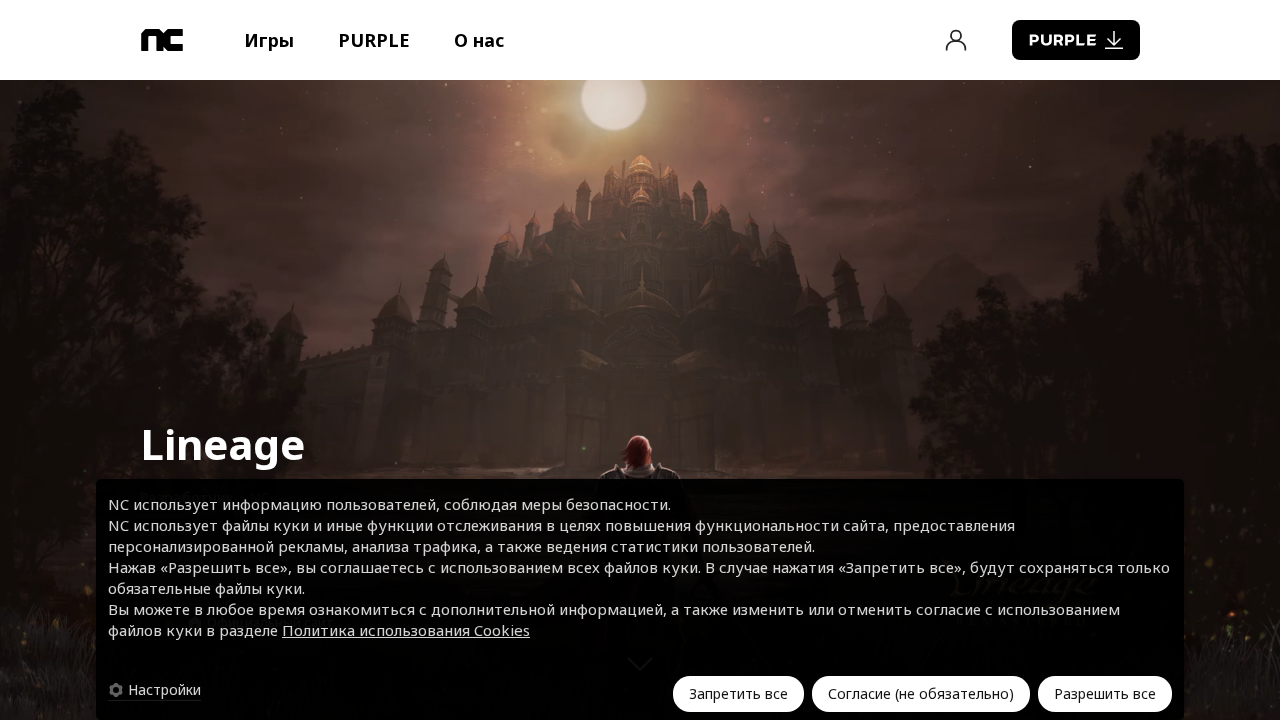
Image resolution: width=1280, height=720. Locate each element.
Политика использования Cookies (406, 630)
